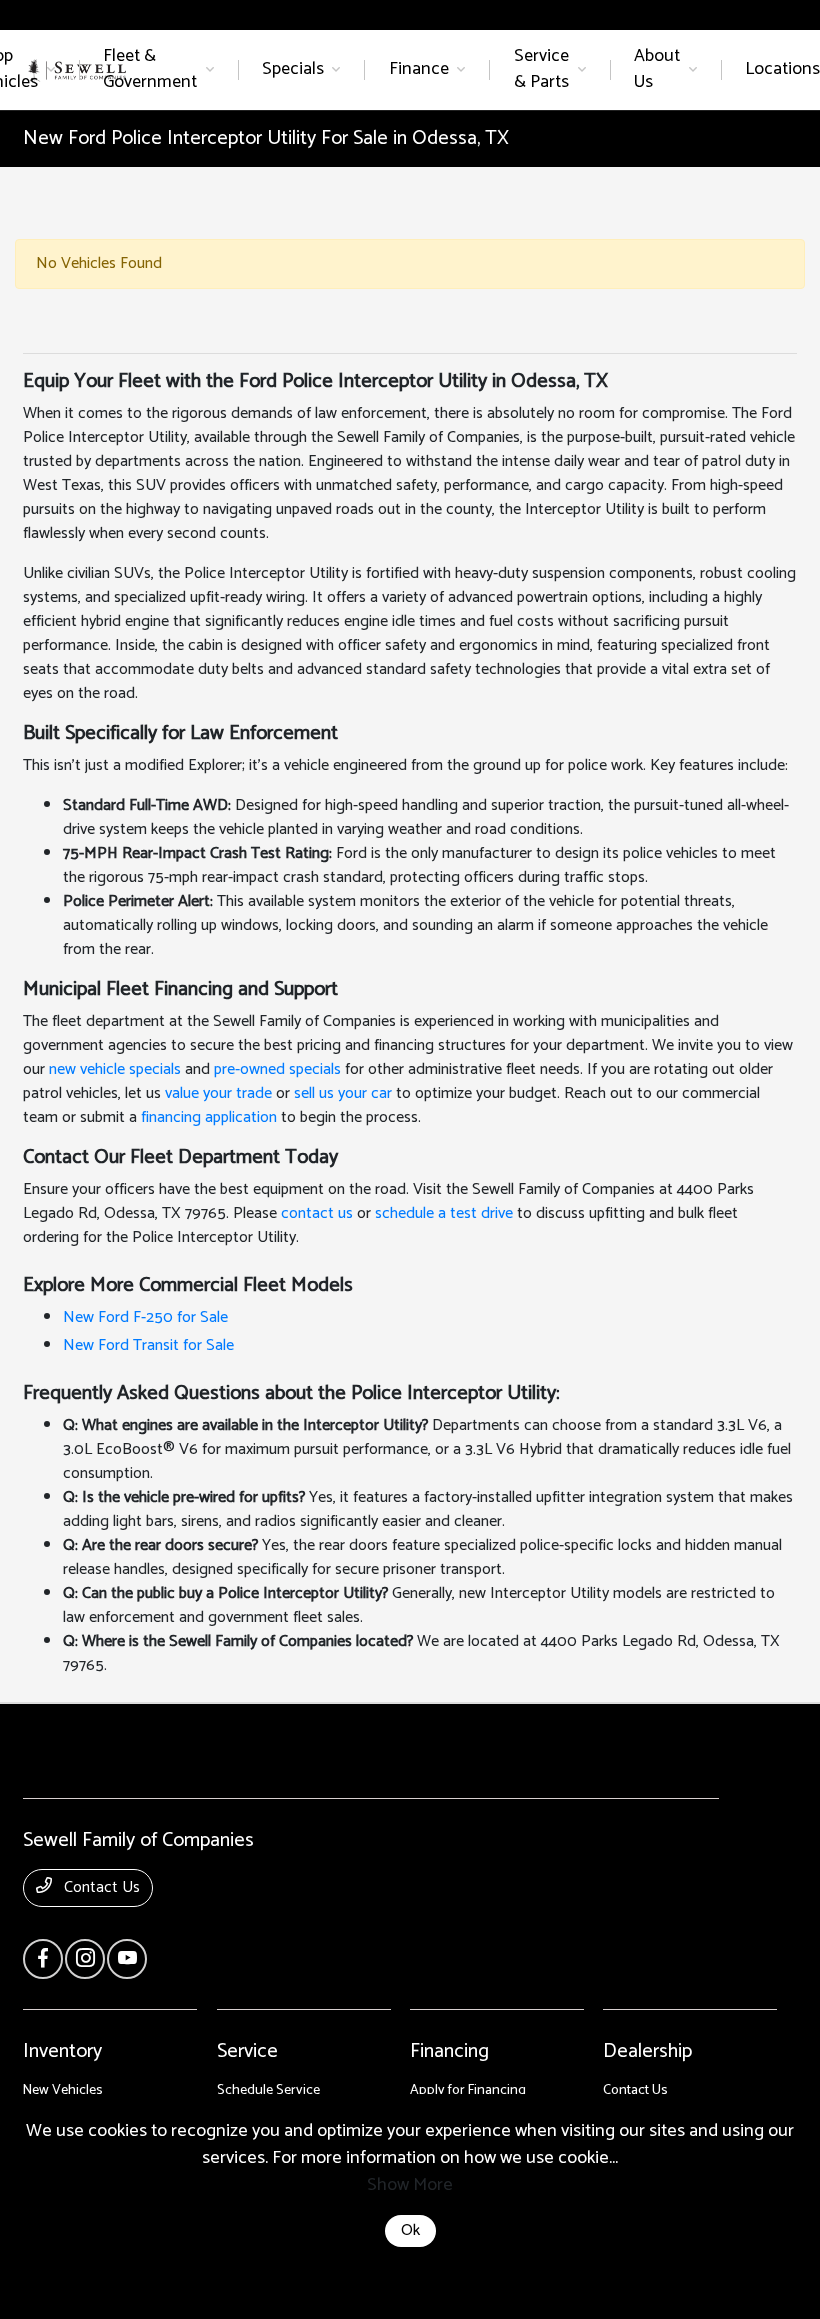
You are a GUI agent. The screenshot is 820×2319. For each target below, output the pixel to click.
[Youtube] (127, 1959)
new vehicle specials (115, 1069)
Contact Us (100, 1887)
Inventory (62, 2051)
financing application (209, 1117)
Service (247, 2051)
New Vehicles (63, 2090)
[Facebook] (43, 1959)
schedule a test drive (444, 1213)
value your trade (218, 1093)
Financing (449, 2051)
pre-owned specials (277, 1069)
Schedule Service (268, 2090)
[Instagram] (85, 1959)
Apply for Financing (468, 2090)
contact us (317, 1213)
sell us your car (343, 1093)
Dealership (647, 2051)
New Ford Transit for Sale (148, 1345)
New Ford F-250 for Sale (145, 1317)
